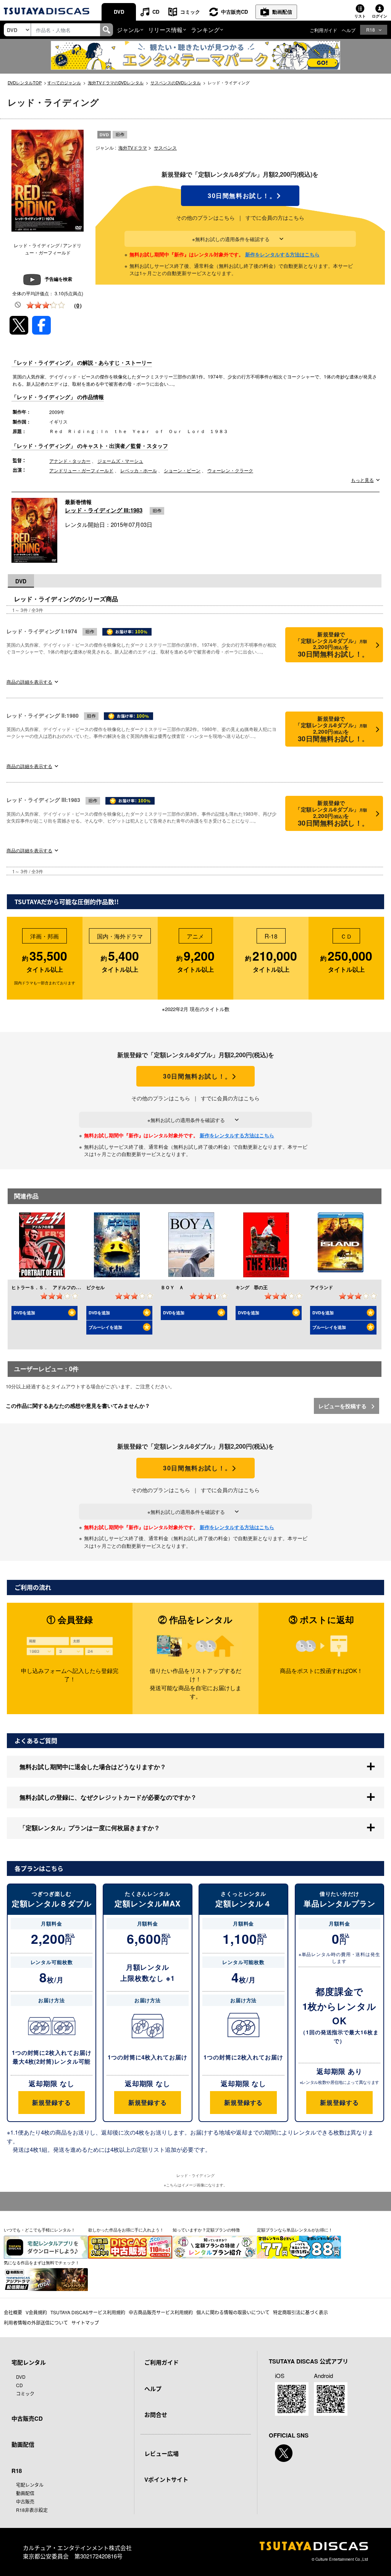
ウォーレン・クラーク (230, 470)
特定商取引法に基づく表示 (301, 2312)
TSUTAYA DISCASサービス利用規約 (88, 2312)
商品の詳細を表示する (29, 682)
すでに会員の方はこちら (275, 217)
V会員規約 (36, 2312)
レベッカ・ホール (139, 470)
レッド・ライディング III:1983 (104, 510)
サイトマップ (85, 2322)
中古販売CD (234, 12)
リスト (360, 16)
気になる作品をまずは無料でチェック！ (42, 2262)
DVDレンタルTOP (25, 82)
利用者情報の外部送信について (36, 2322)
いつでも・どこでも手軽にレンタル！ (40, 2230)
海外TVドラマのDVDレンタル (116, 82)
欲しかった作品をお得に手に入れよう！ (126, 2230)
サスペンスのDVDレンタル (176, 82)
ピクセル (95, 1287)
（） (78, 305)
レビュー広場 (162, 2454)
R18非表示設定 (32, 2510)
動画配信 (282, 12)
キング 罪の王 (252, 1287)
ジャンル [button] (128, 30)
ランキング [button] (205, 30)
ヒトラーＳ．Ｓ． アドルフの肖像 (48, 1287)
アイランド (322, 1287)
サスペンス (165, 147)
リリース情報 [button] (165, 30)
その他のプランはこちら (205, 217)
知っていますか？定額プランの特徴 (206, 2230)
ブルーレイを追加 (105, 1327)
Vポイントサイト (166, 2479)
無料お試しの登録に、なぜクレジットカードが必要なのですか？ (108, 1797)
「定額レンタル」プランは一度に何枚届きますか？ (90, 1828)
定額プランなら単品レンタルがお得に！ (295, 2230)
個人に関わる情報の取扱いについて (233, 2312)
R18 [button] (371, 30)
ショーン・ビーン (182, 470)
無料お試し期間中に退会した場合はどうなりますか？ (93, 1767)
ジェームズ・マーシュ (120, 461)
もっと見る (362, 480)
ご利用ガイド (323, 30)
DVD (119, 12)
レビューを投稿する (343, 1406)
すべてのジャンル (64, 82)
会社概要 (13, 2312)
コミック (190, 12)
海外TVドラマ (133, 147)
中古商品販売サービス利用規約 (161, 2312)
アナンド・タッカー (70, 461)
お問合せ (156, 2415)
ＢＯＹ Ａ (172, 1287)
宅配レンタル (30, 2485)
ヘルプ (349, 30)
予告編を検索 (58, 279)
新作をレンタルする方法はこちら (282, 254)
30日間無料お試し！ (240, 196)
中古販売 (25, 2501)
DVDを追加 (24, 1313)
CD (156, 12)
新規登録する (51, 2102)
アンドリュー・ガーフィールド (81, 470)
